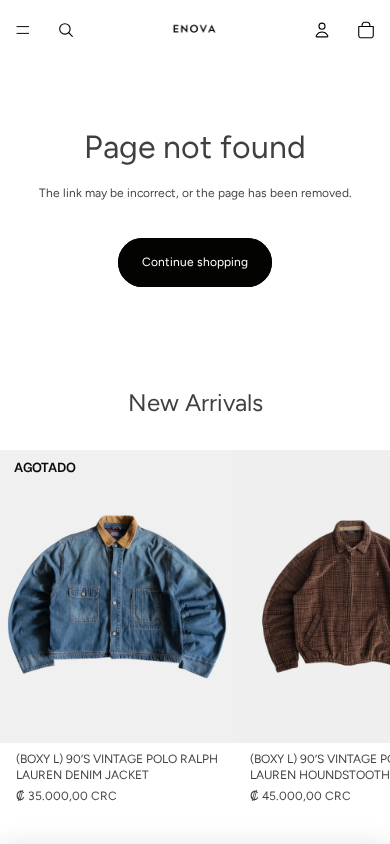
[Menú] (23, 30)
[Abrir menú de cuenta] (322, 30)
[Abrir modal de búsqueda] (66, 30)
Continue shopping (195, 262)
